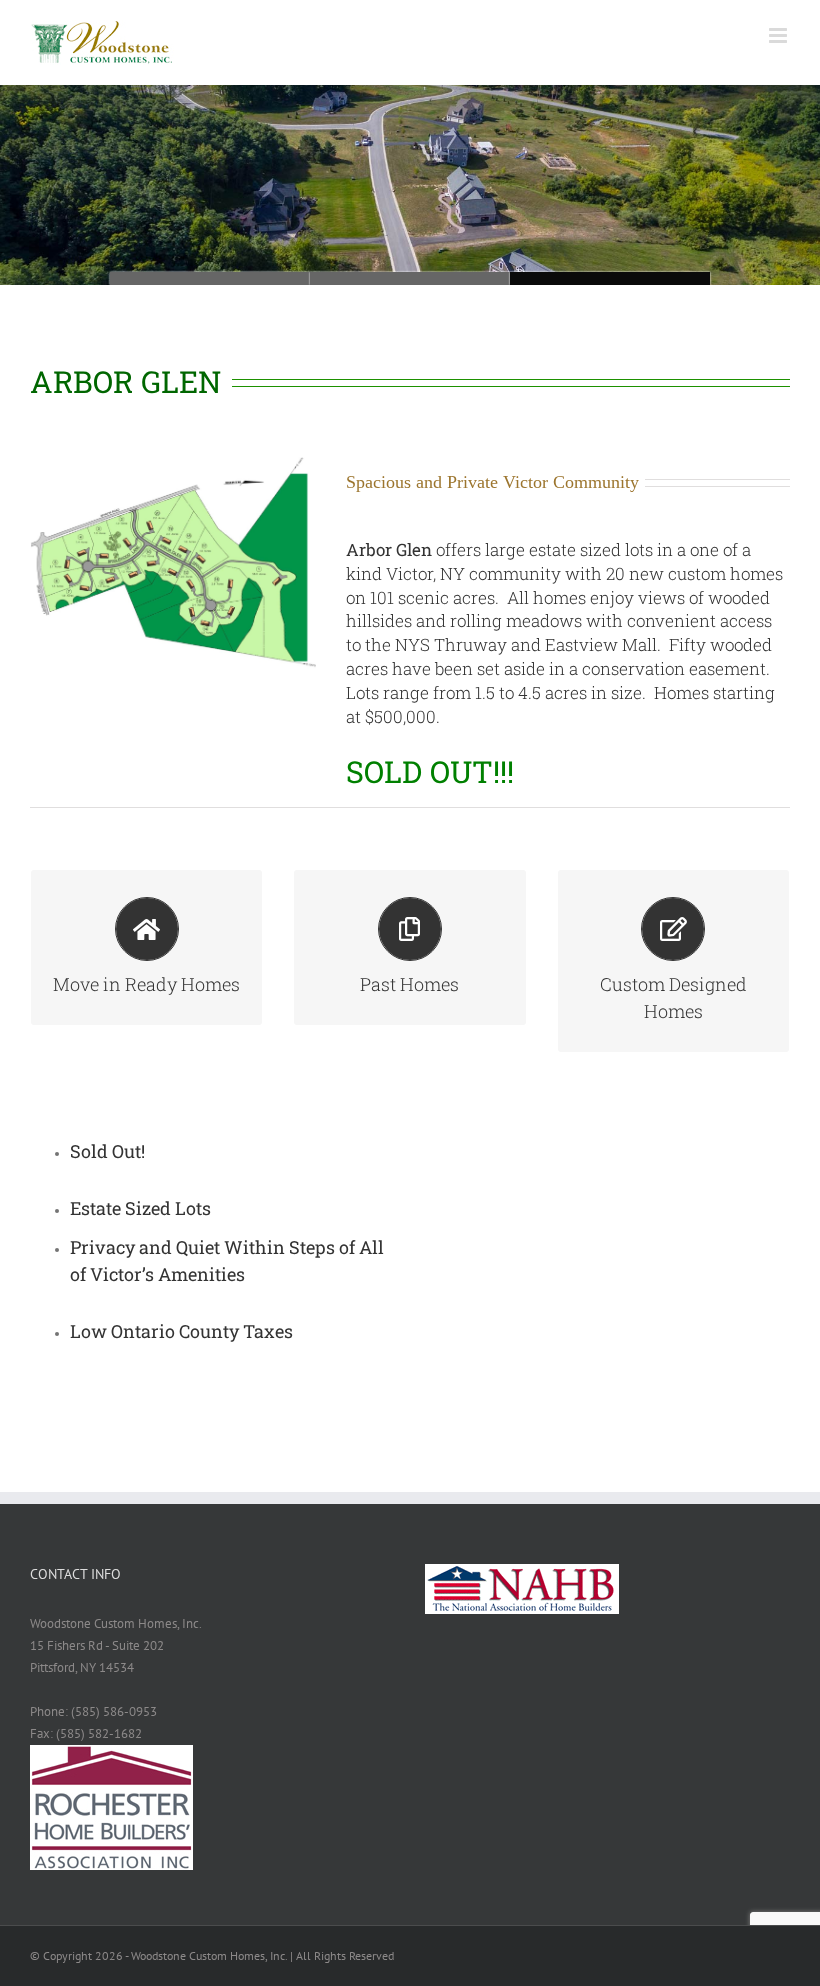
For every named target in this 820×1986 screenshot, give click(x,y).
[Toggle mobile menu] (779, 35)
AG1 (610, 278)
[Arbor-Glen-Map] (173, 462)
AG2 (410, 278)
